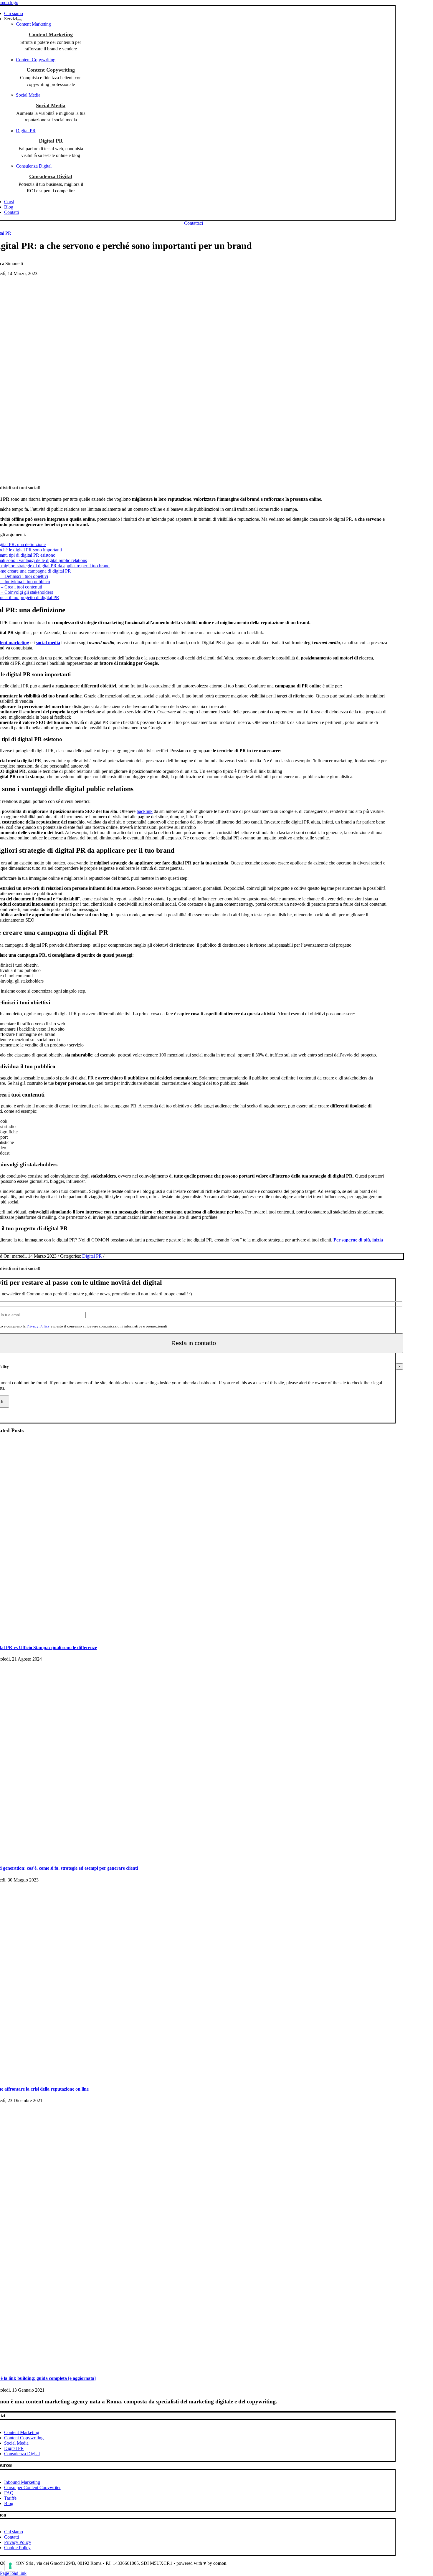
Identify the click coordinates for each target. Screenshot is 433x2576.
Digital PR (51, 141)
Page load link (13, 2573)
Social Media (51, 105)
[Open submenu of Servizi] (19, 20)
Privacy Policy (38, 1326)
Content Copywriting (51, 70)
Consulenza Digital (51, 176)
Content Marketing (51, 34)
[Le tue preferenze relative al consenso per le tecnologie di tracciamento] (10, 2566)
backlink (145, 811)
